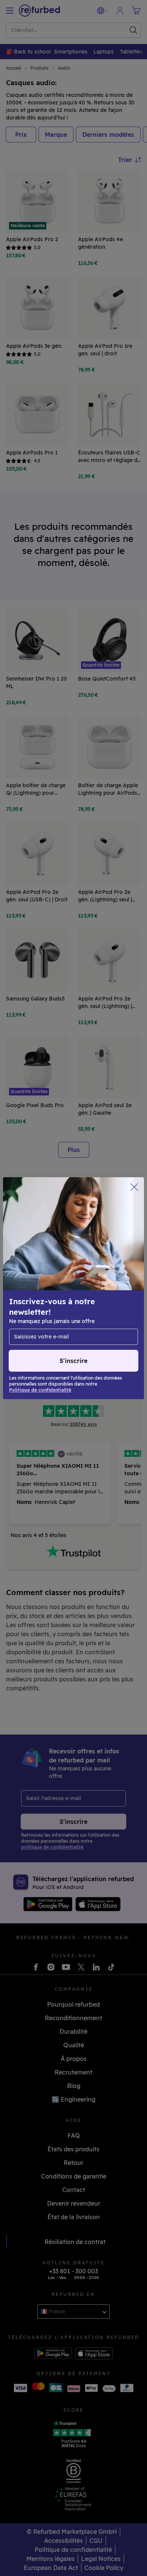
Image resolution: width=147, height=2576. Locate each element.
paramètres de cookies (53, 1296)
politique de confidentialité (77, 1304)
